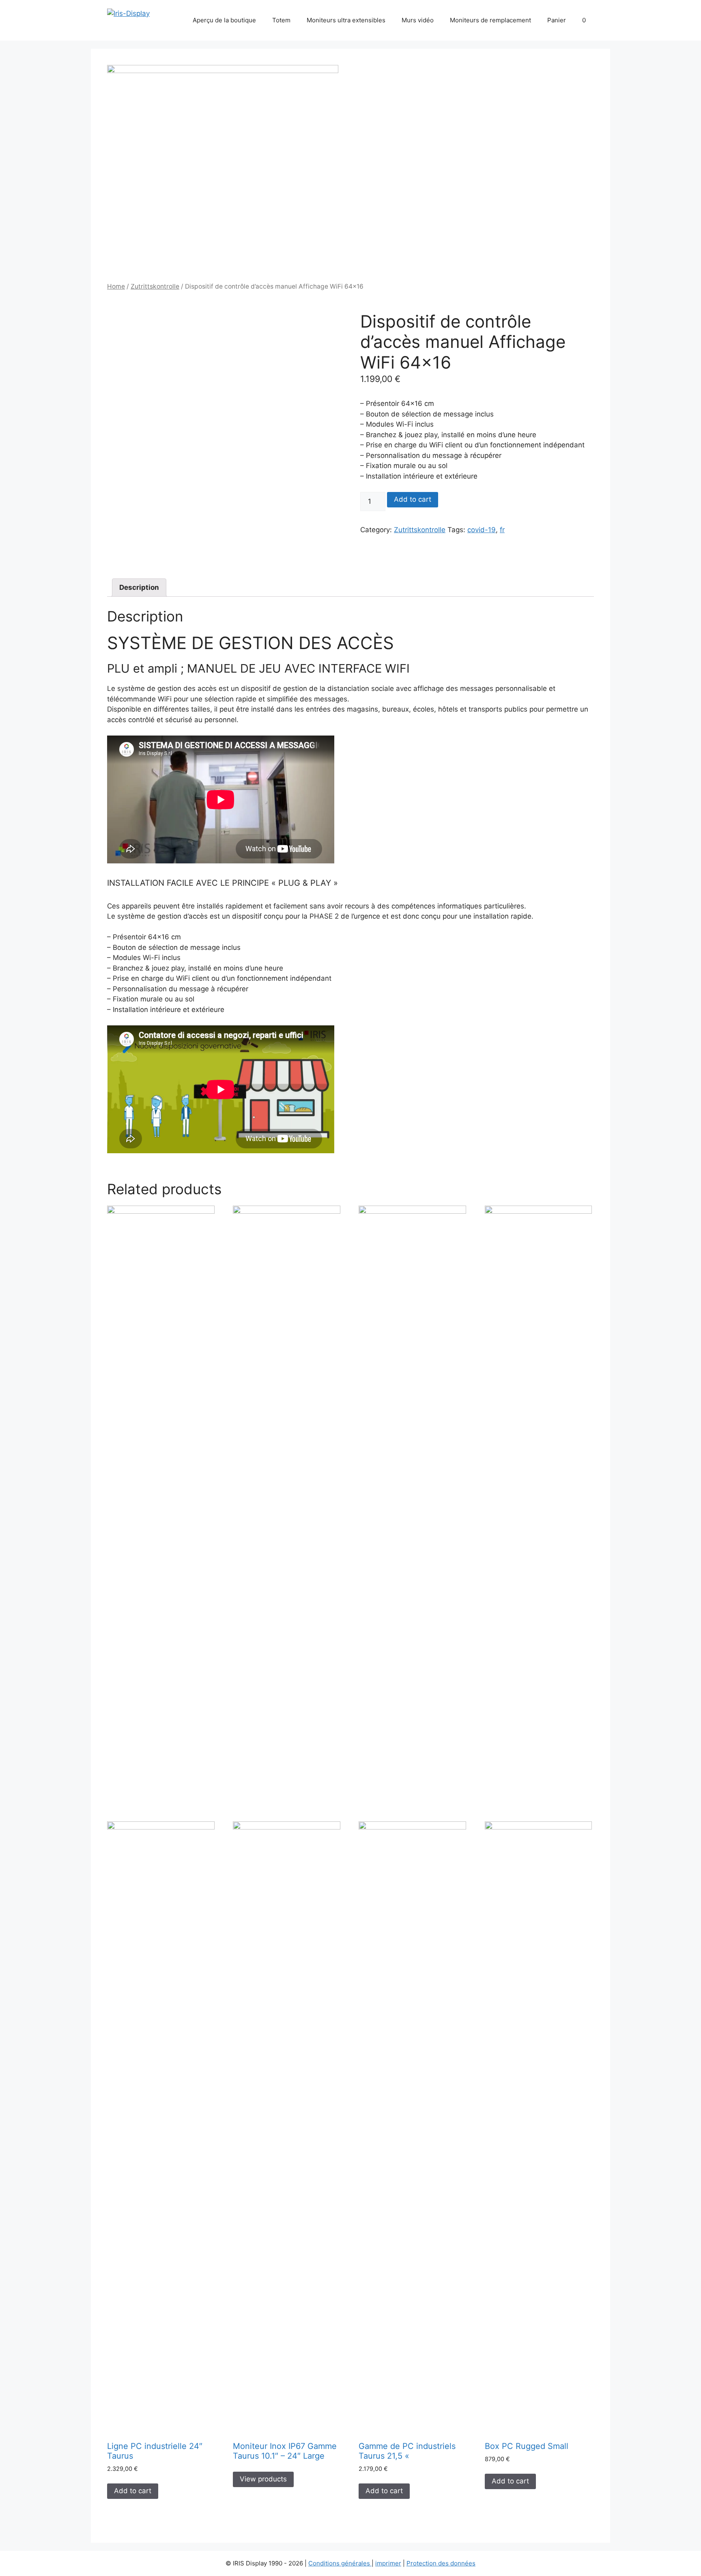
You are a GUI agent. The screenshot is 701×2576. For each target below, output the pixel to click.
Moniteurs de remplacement (490, 20)
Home (116, 286)
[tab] (139, 588)
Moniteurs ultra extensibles (346, 20)
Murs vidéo (418, 20)
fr (502, 530)
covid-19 (482, 530)
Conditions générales (340, 2563)
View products (263, 2479)
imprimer (388, 2563)
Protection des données (441, 2563)
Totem (281, 20)
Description (139, 587)
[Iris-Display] (128, 13)
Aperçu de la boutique (224, 20)
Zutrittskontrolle (155, 286)
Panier (557, 20)
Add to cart (413, 499)
